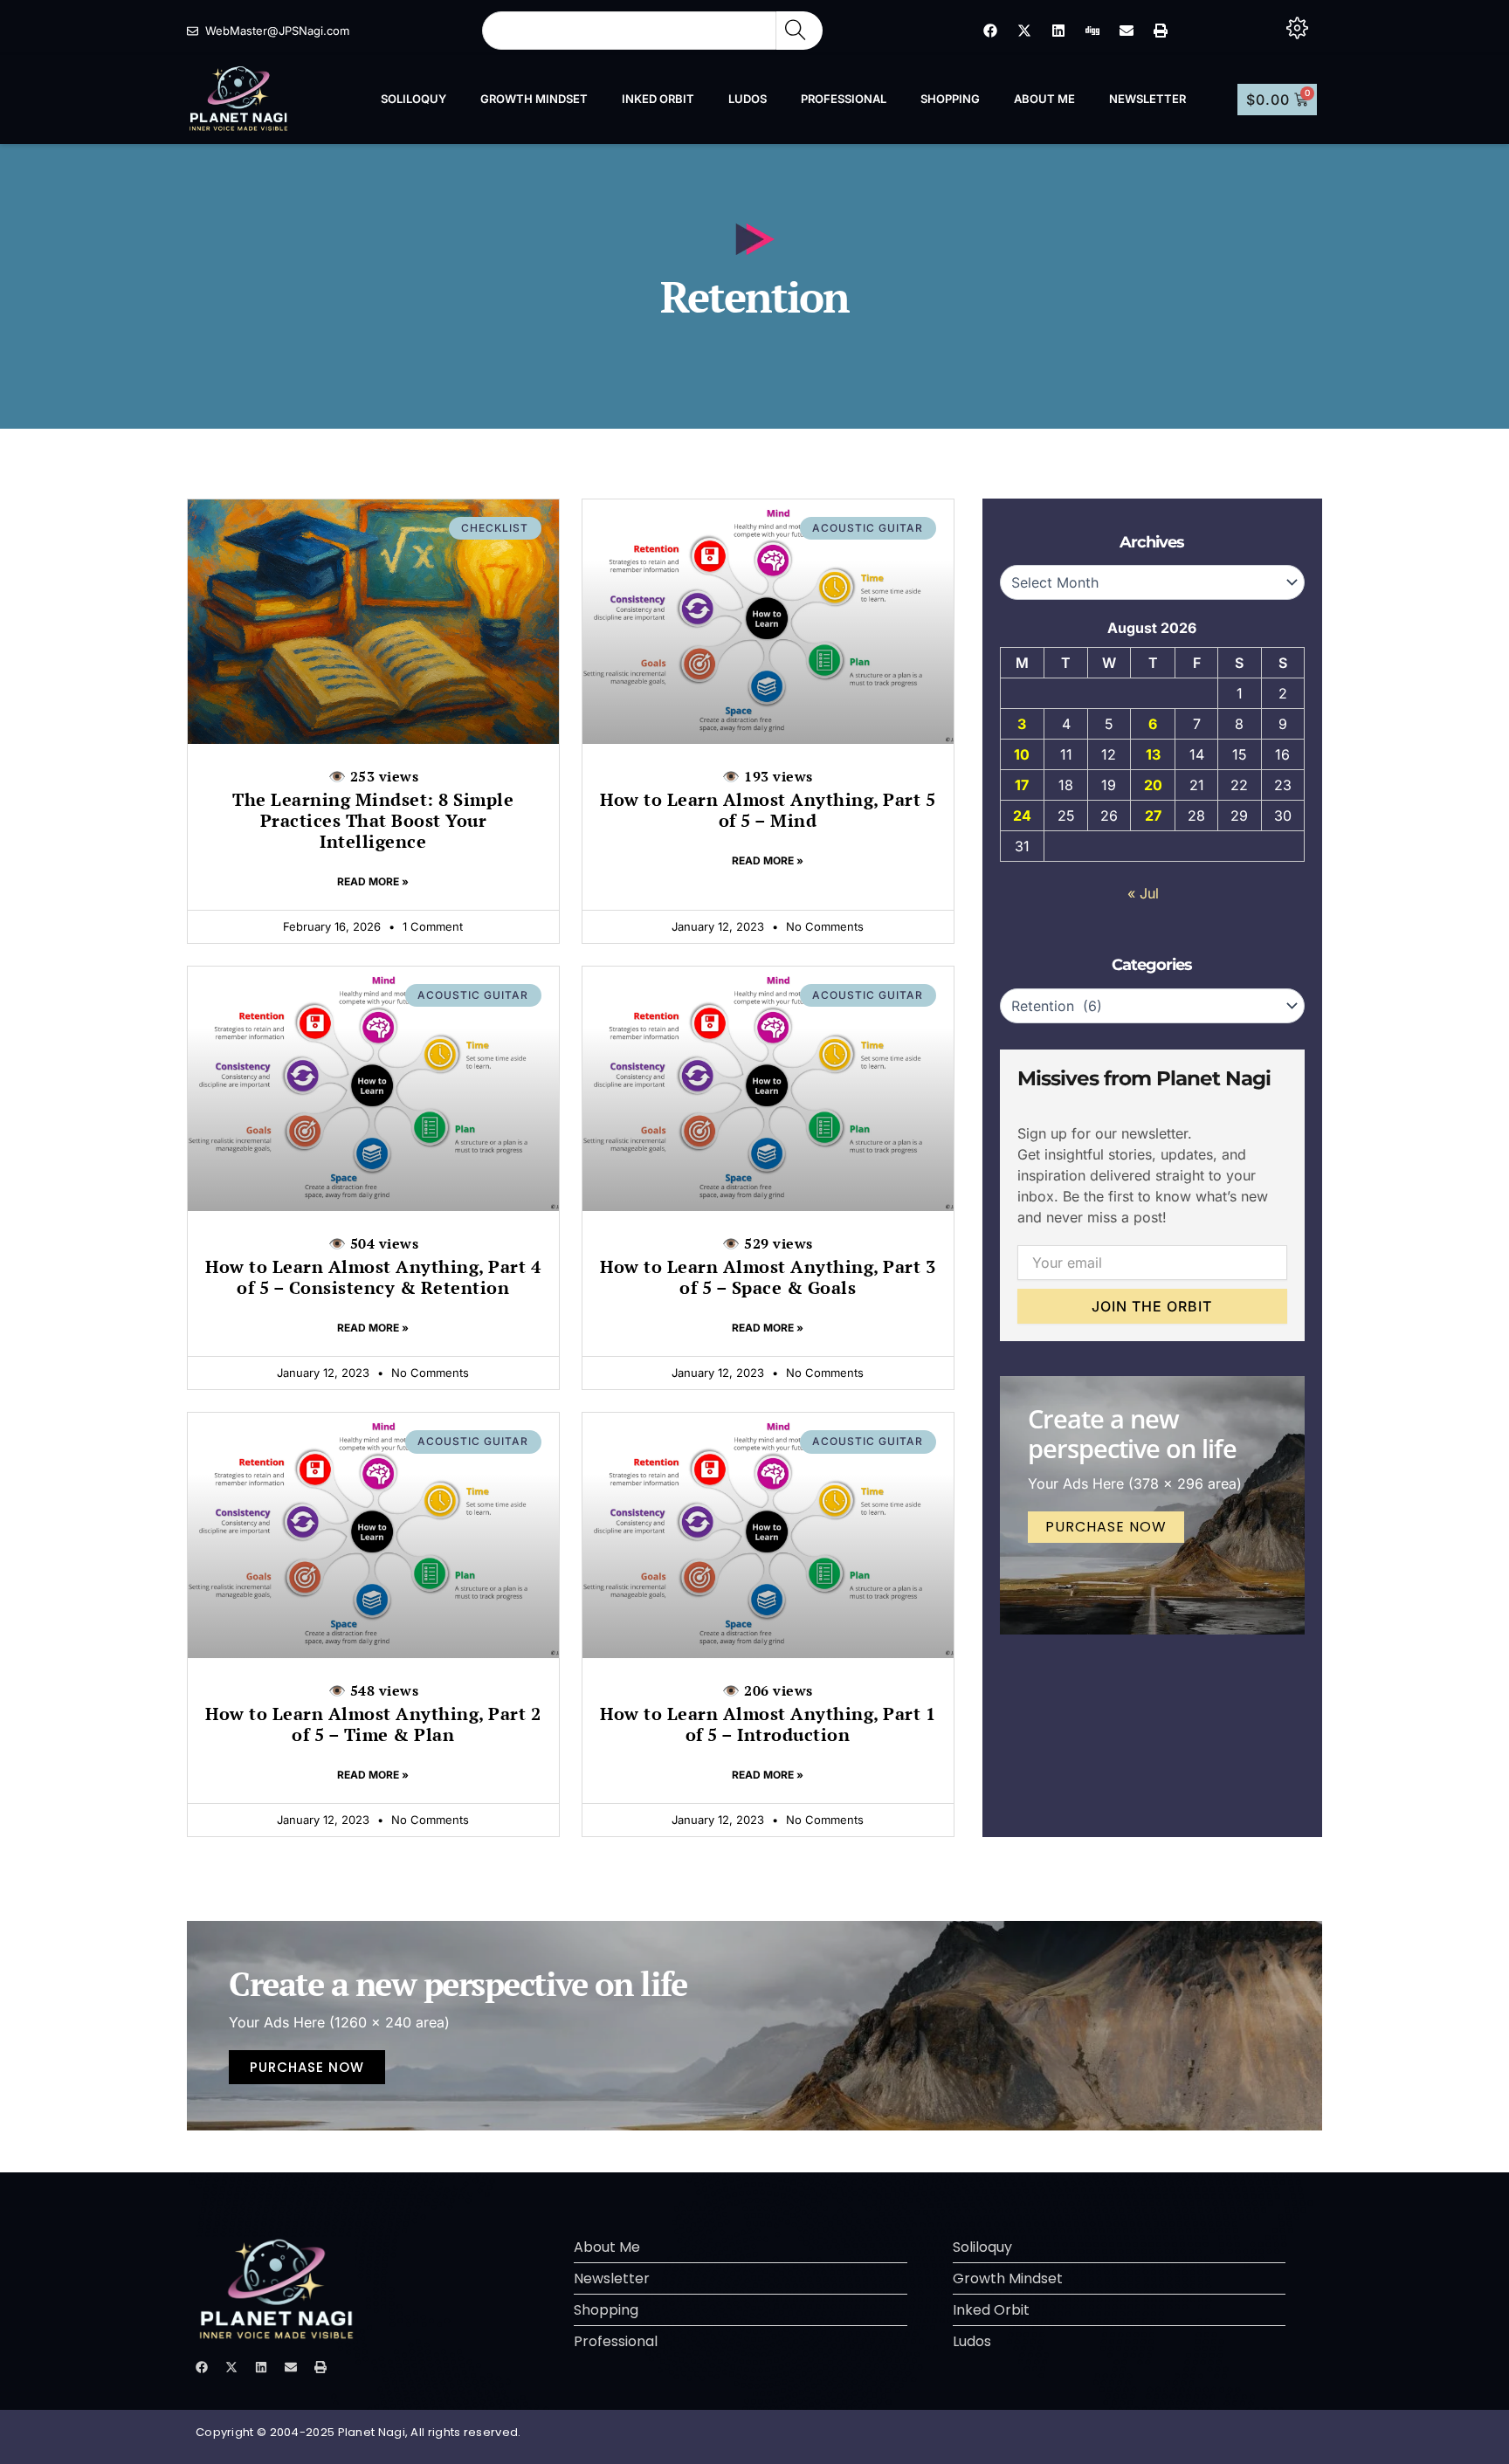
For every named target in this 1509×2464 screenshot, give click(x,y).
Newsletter (1147, 99)
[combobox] (629, 31)
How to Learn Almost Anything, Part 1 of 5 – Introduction (768, 1714)
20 (1153, 785)
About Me (1044, 99)
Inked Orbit (658, 99)
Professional (844, 99)
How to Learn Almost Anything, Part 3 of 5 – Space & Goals (768, 1266)
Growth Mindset (534, 99)
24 (1022, 816)
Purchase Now (1106, 1527)
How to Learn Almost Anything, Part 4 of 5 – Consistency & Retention (373, 1266)
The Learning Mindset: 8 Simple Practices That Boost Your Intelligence (373, 810)
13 (1153, 754)
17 (1022, 785)
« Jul (1143, 893)
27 (1153, 816)
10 (1022, 754)
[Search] (799, 31)
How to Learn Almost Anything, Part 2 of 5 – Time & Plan (373, 1714)
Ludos (748, 99)
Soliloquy (413, 99)
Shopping (950, 99)
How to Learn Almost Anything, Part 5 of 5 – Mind (768, 799)
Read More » (373, 881)
